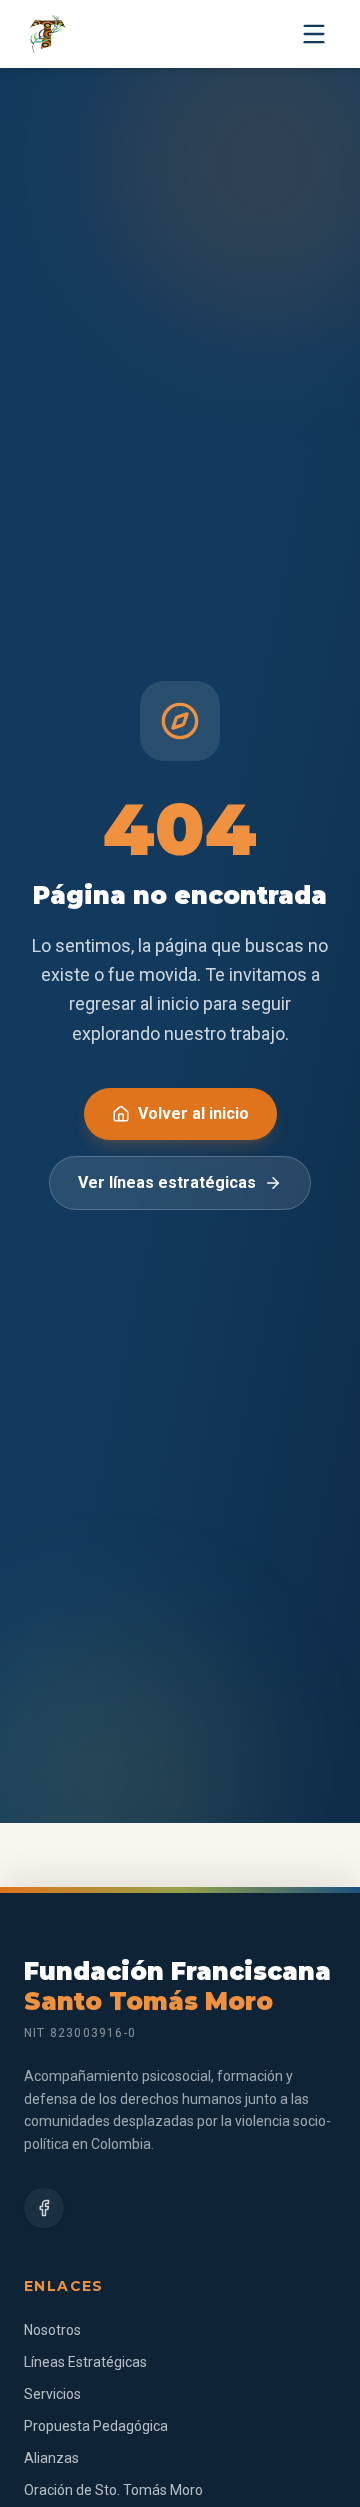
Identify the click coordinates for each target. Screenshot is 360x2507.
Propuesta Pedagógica (96, 2426)
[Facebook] (44, 2208)
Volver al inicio (193, 1113)
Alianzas (51, 2458)
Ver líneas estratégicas (167, 1182)
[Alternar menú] (314, 34)
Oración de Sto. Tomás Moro (113, 2490)
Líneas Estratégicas (85, 2362)
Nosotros (52, 2330)
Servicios (52, 2394)
